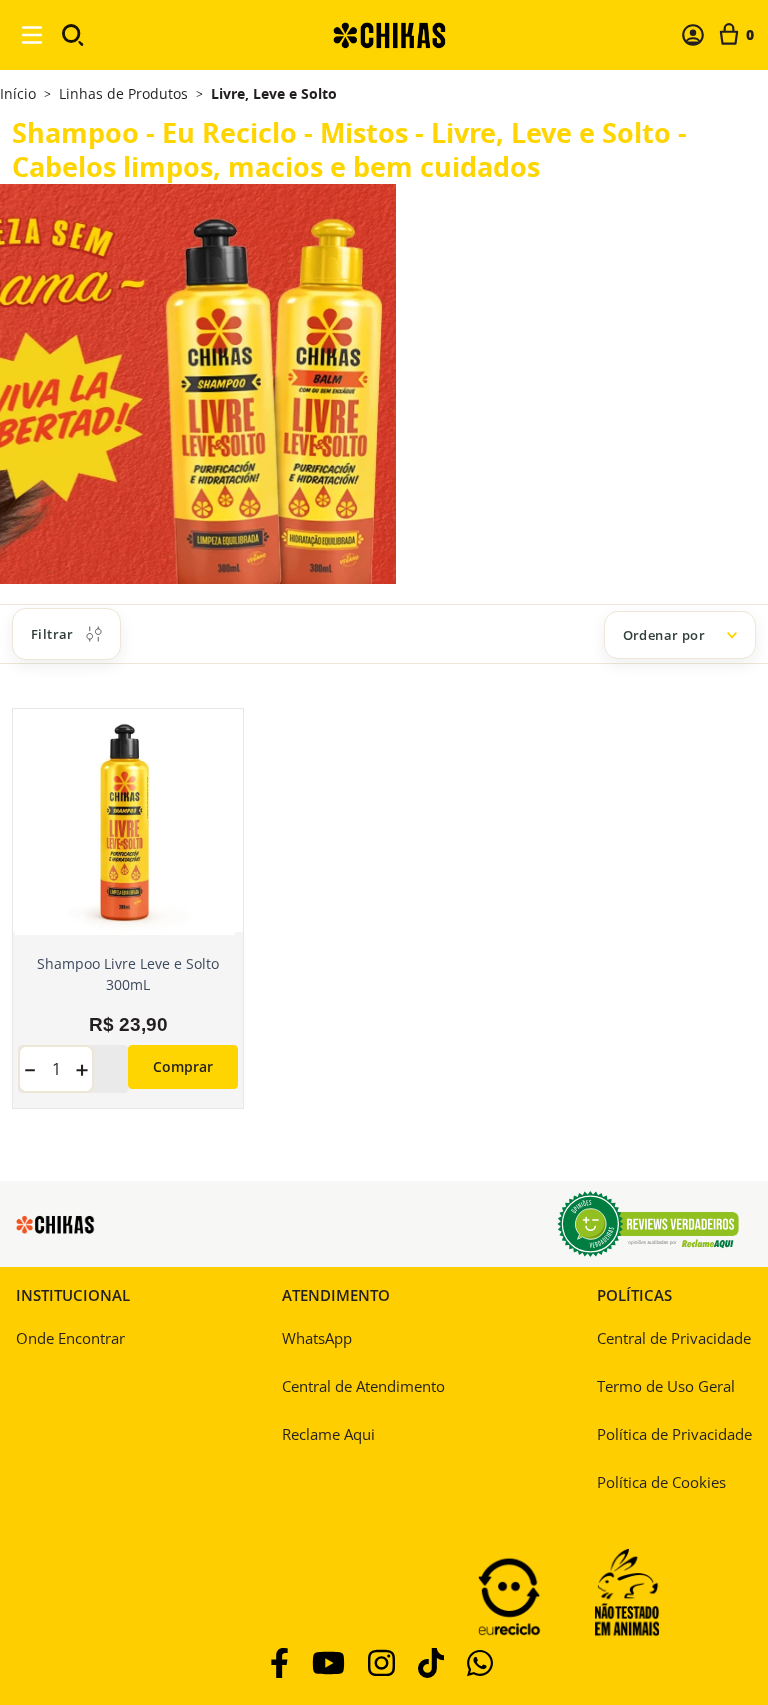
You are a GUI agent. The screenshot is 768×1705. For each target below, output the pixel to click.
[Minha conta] (693, 35)
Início (18, 93)
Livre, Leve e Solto (274, 94)
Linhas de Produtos (123, 94)
